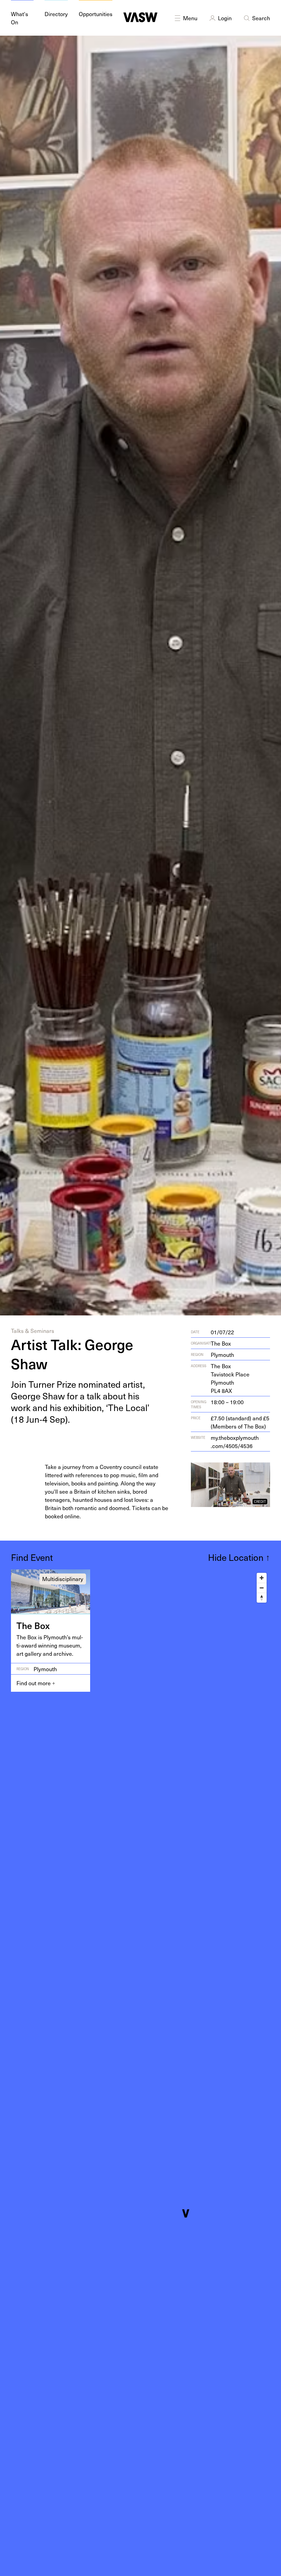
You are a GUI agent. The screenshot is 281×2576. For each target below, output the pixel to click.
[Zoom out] (262, 1588)
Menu (190, 18)
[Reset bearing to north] (262, 1598)
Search (261, 18)
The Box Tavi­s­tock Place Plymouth (230, 1378)
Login (225, 18)
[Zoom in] (262, 1578)
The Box (221, 1343)
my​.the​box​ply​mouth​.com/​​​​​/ (235, 1442)
